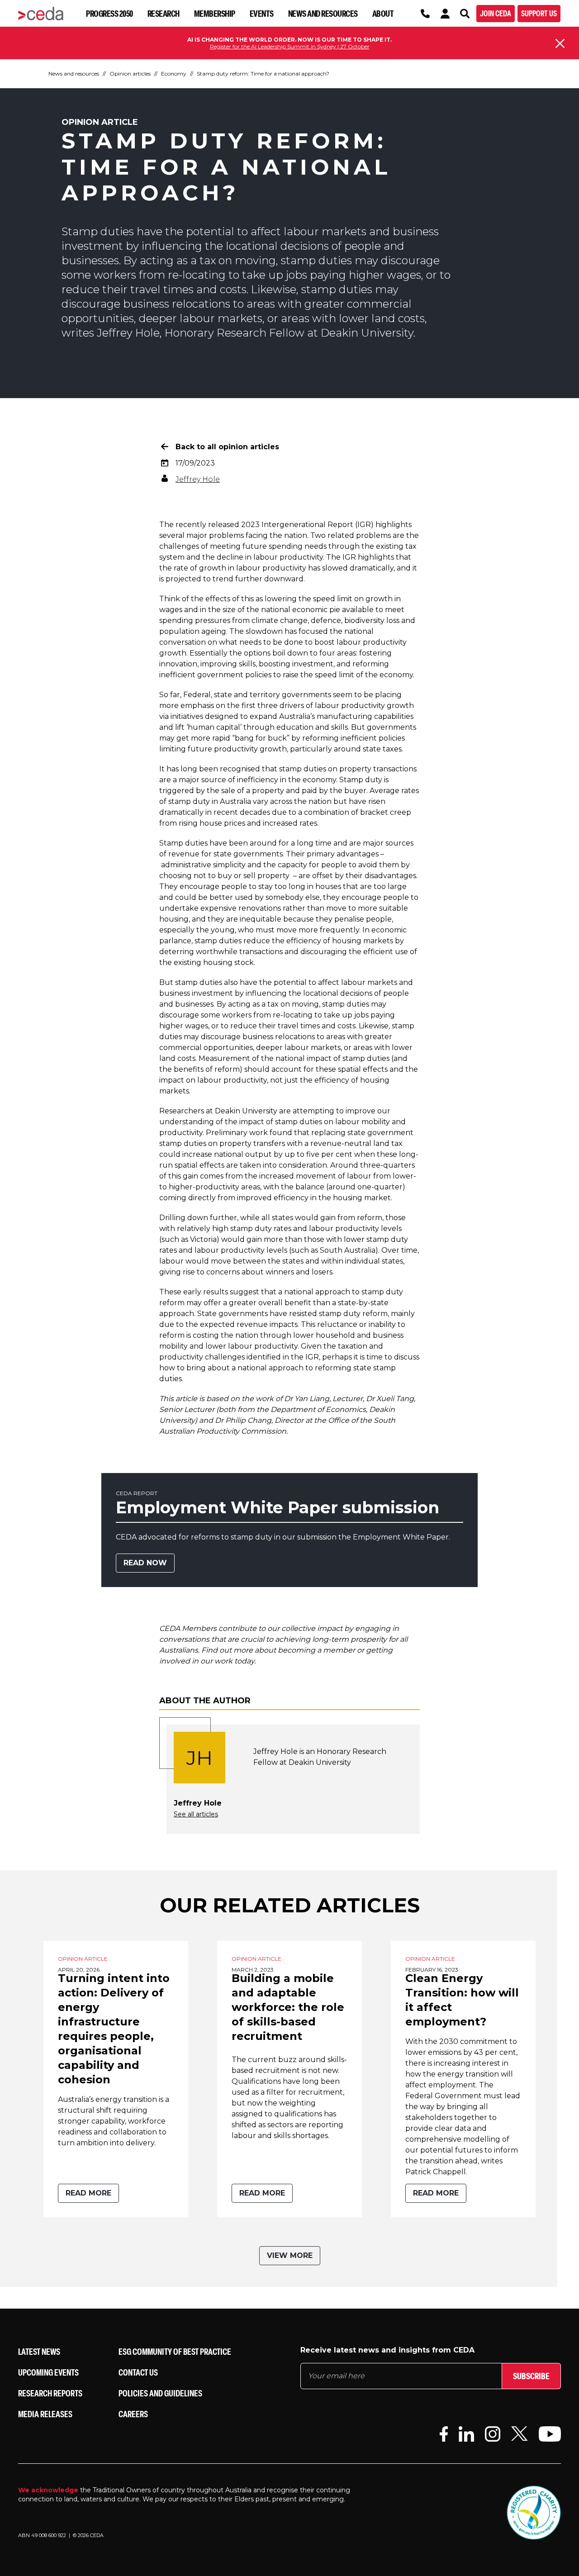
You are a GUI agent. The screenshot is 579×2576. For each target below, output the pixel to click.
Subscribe (531, 2376)
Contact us (138, 2372)
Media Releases (45, 2414)
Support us (539, 13)
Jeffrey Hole (198, 479)
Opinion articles (130, 74)
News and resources (323, 13)
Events (262, 13)
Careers (133, 2414)
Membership (215, 13)
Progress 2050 (109, 13)
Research (164, 13)
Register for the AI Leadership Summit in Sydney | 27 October (290, 46)
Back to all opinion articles (227, 447)
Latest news (39, 2351)
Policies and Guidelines (160, 2393)
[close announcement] (560, 43)
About (383, 13)
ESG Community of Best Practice (175, 2351)
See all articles (196, 1814)
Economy (174, 74)
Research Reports (50, 2393)
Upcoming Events (48, 2372)
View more (290, 2255)
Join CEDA (496, 13)
